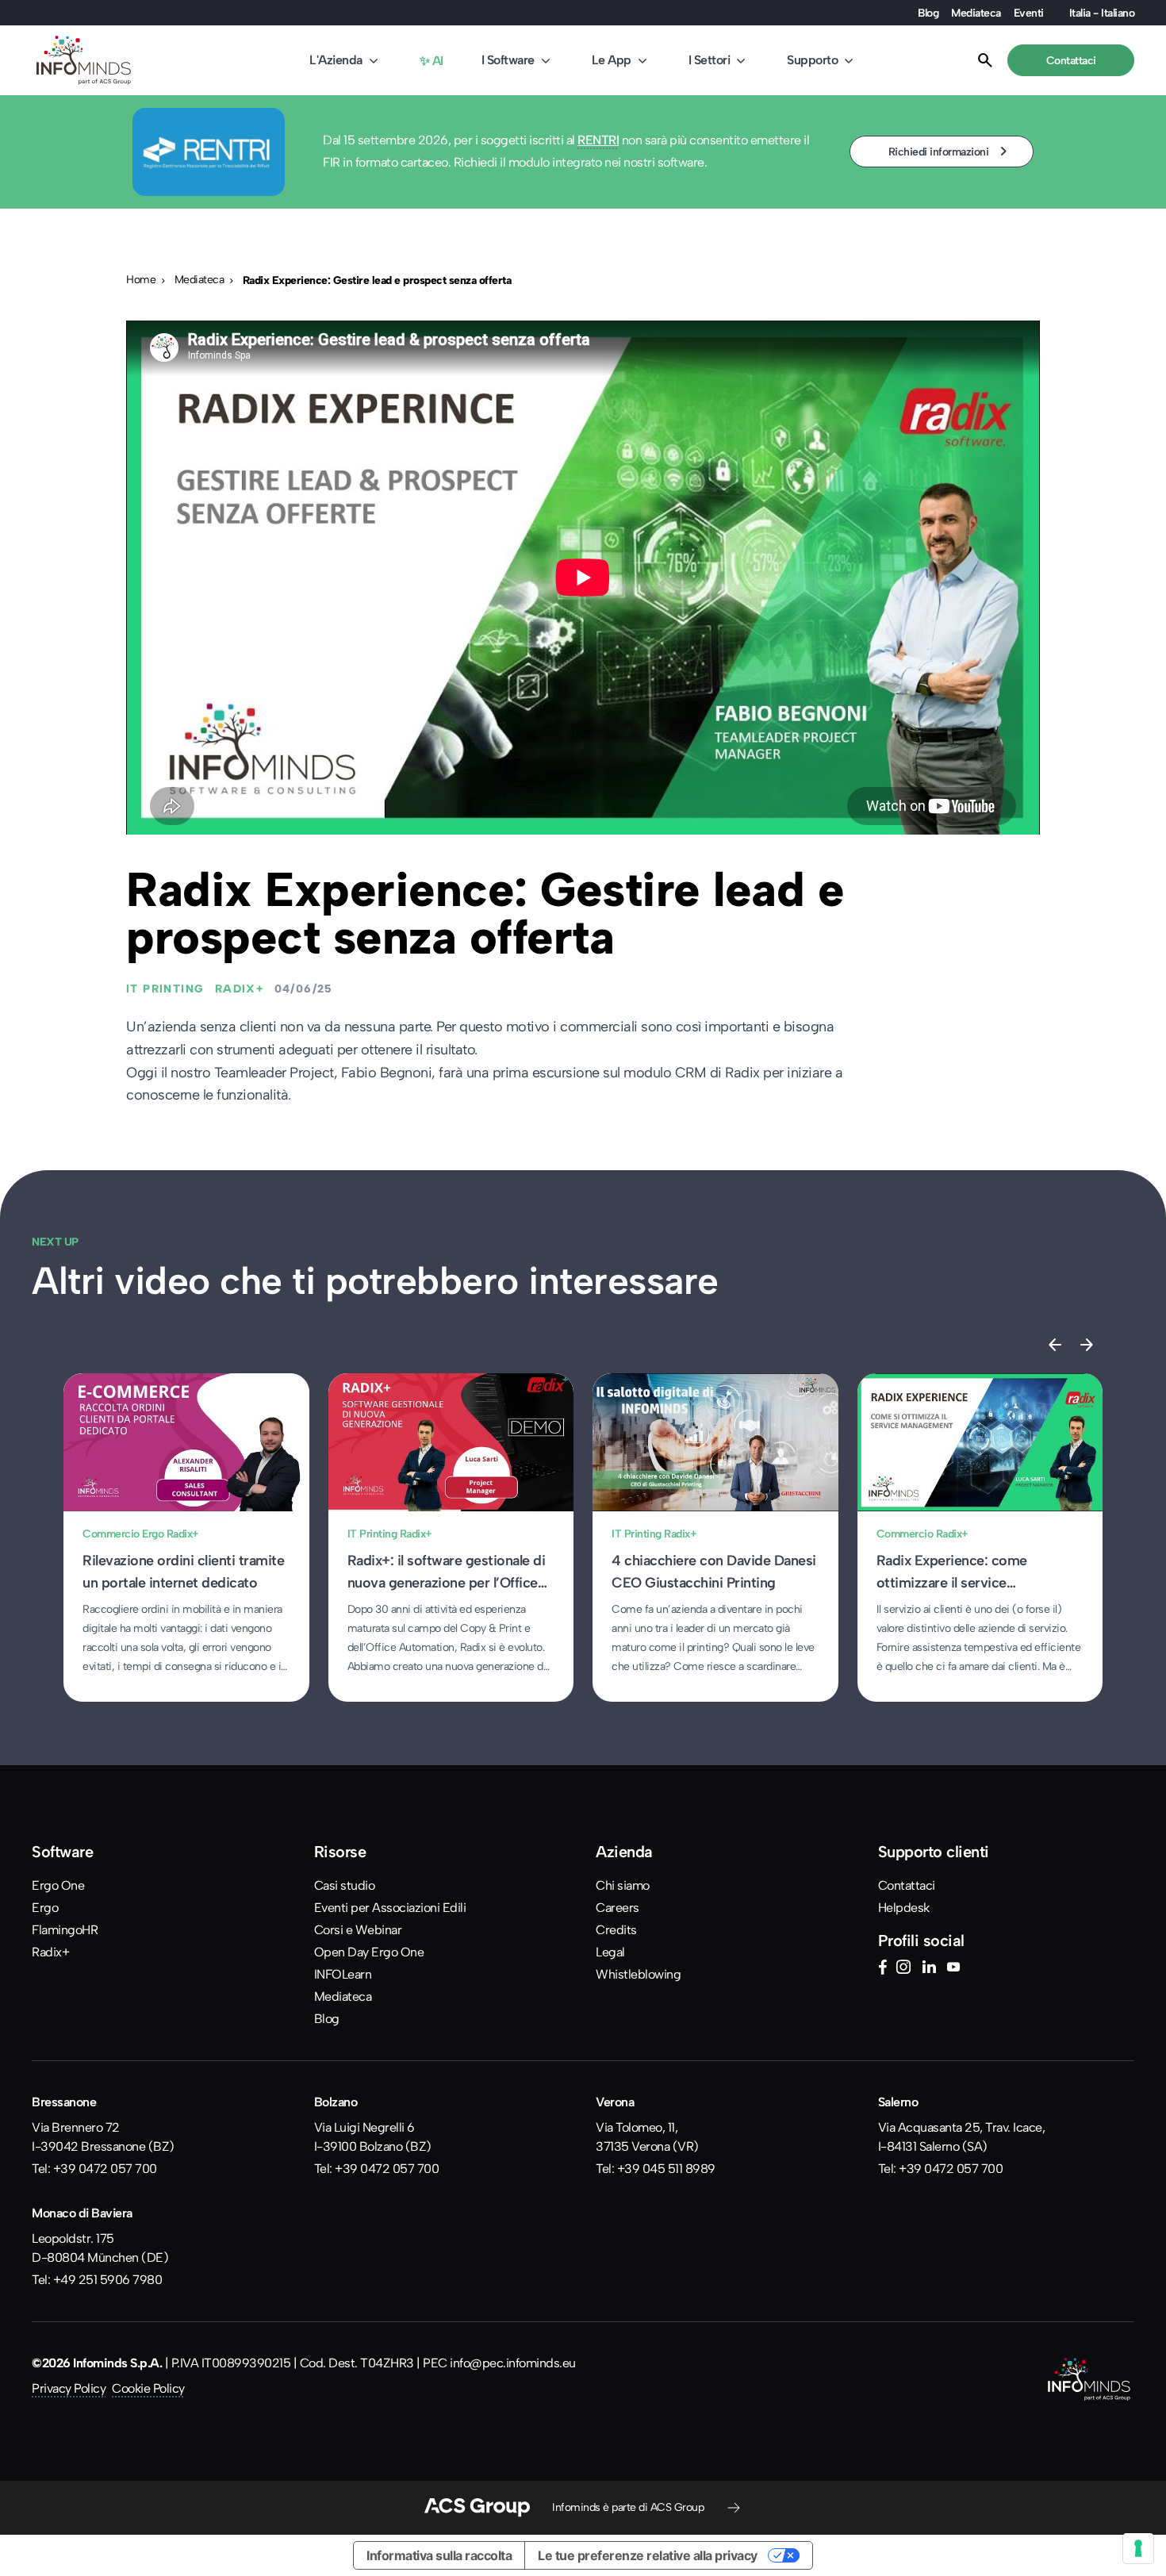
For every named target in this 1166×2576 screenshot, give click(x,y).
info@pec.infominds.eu (513, 2363)
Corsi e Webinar (358, 1930)
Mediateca (976, 13)
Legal (610, 1952)
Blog (928, 13)
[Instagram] (903, 1969)
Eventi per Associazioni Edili (390, 1908)
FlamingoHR (65, 1930)
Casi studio (345, 1885)
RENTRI (598, 140)
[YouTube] (953, 1969)
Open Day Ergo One (369, 1952)
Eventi (1029, 13)
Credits (616, 1930)
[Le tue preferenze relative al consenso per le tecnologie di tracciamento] (1138, 2548)
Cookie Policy (148, 2388)
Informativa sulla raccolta (439, 2555)
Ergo (45, 1908)
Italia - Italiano (1102, 13)
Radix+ (50, 1952)
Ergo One (58, 1885)
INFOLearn (343, 1974)
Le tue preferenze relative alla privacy (648, 2555)
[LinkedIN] (929, 1969)
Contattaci (907, 1885)
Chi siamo (623, 1885)
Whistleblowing (638, 1974)
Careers (618, 1908)
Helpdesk (904, 1908)
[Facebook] (882, 1969)
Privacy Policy (69, 2388)
